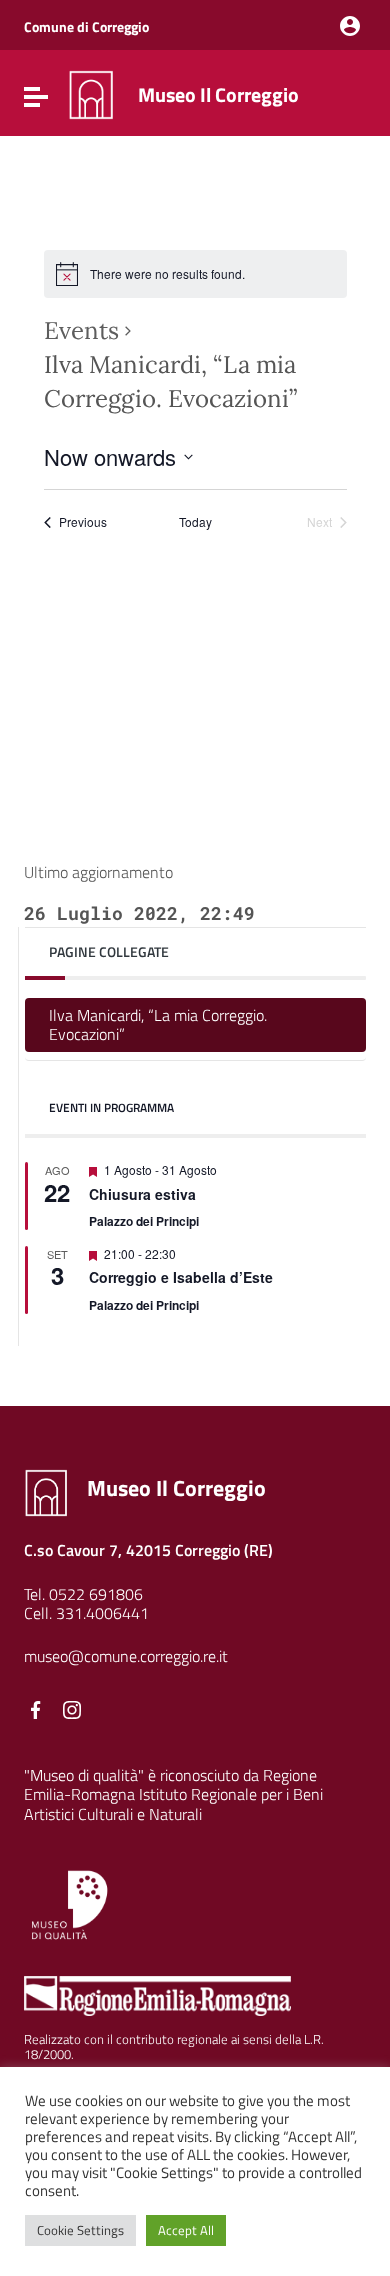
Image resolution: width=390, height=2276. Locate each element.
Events (81, 330)
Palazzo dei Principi (144, 1221)
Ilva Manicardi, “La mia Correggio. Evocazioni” (158, 1024)
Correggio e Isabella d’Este (181, 1277)
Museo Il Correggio (218, 94)
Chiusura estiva (142, 1194)
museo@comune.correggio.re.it (126, 1656)
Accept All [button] (186, 2230)
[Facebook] (36, 1710)
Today (195, 522)
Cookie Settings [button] (80, 2230)
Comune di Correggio (86, 26)
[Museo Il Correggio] (91, 93)
